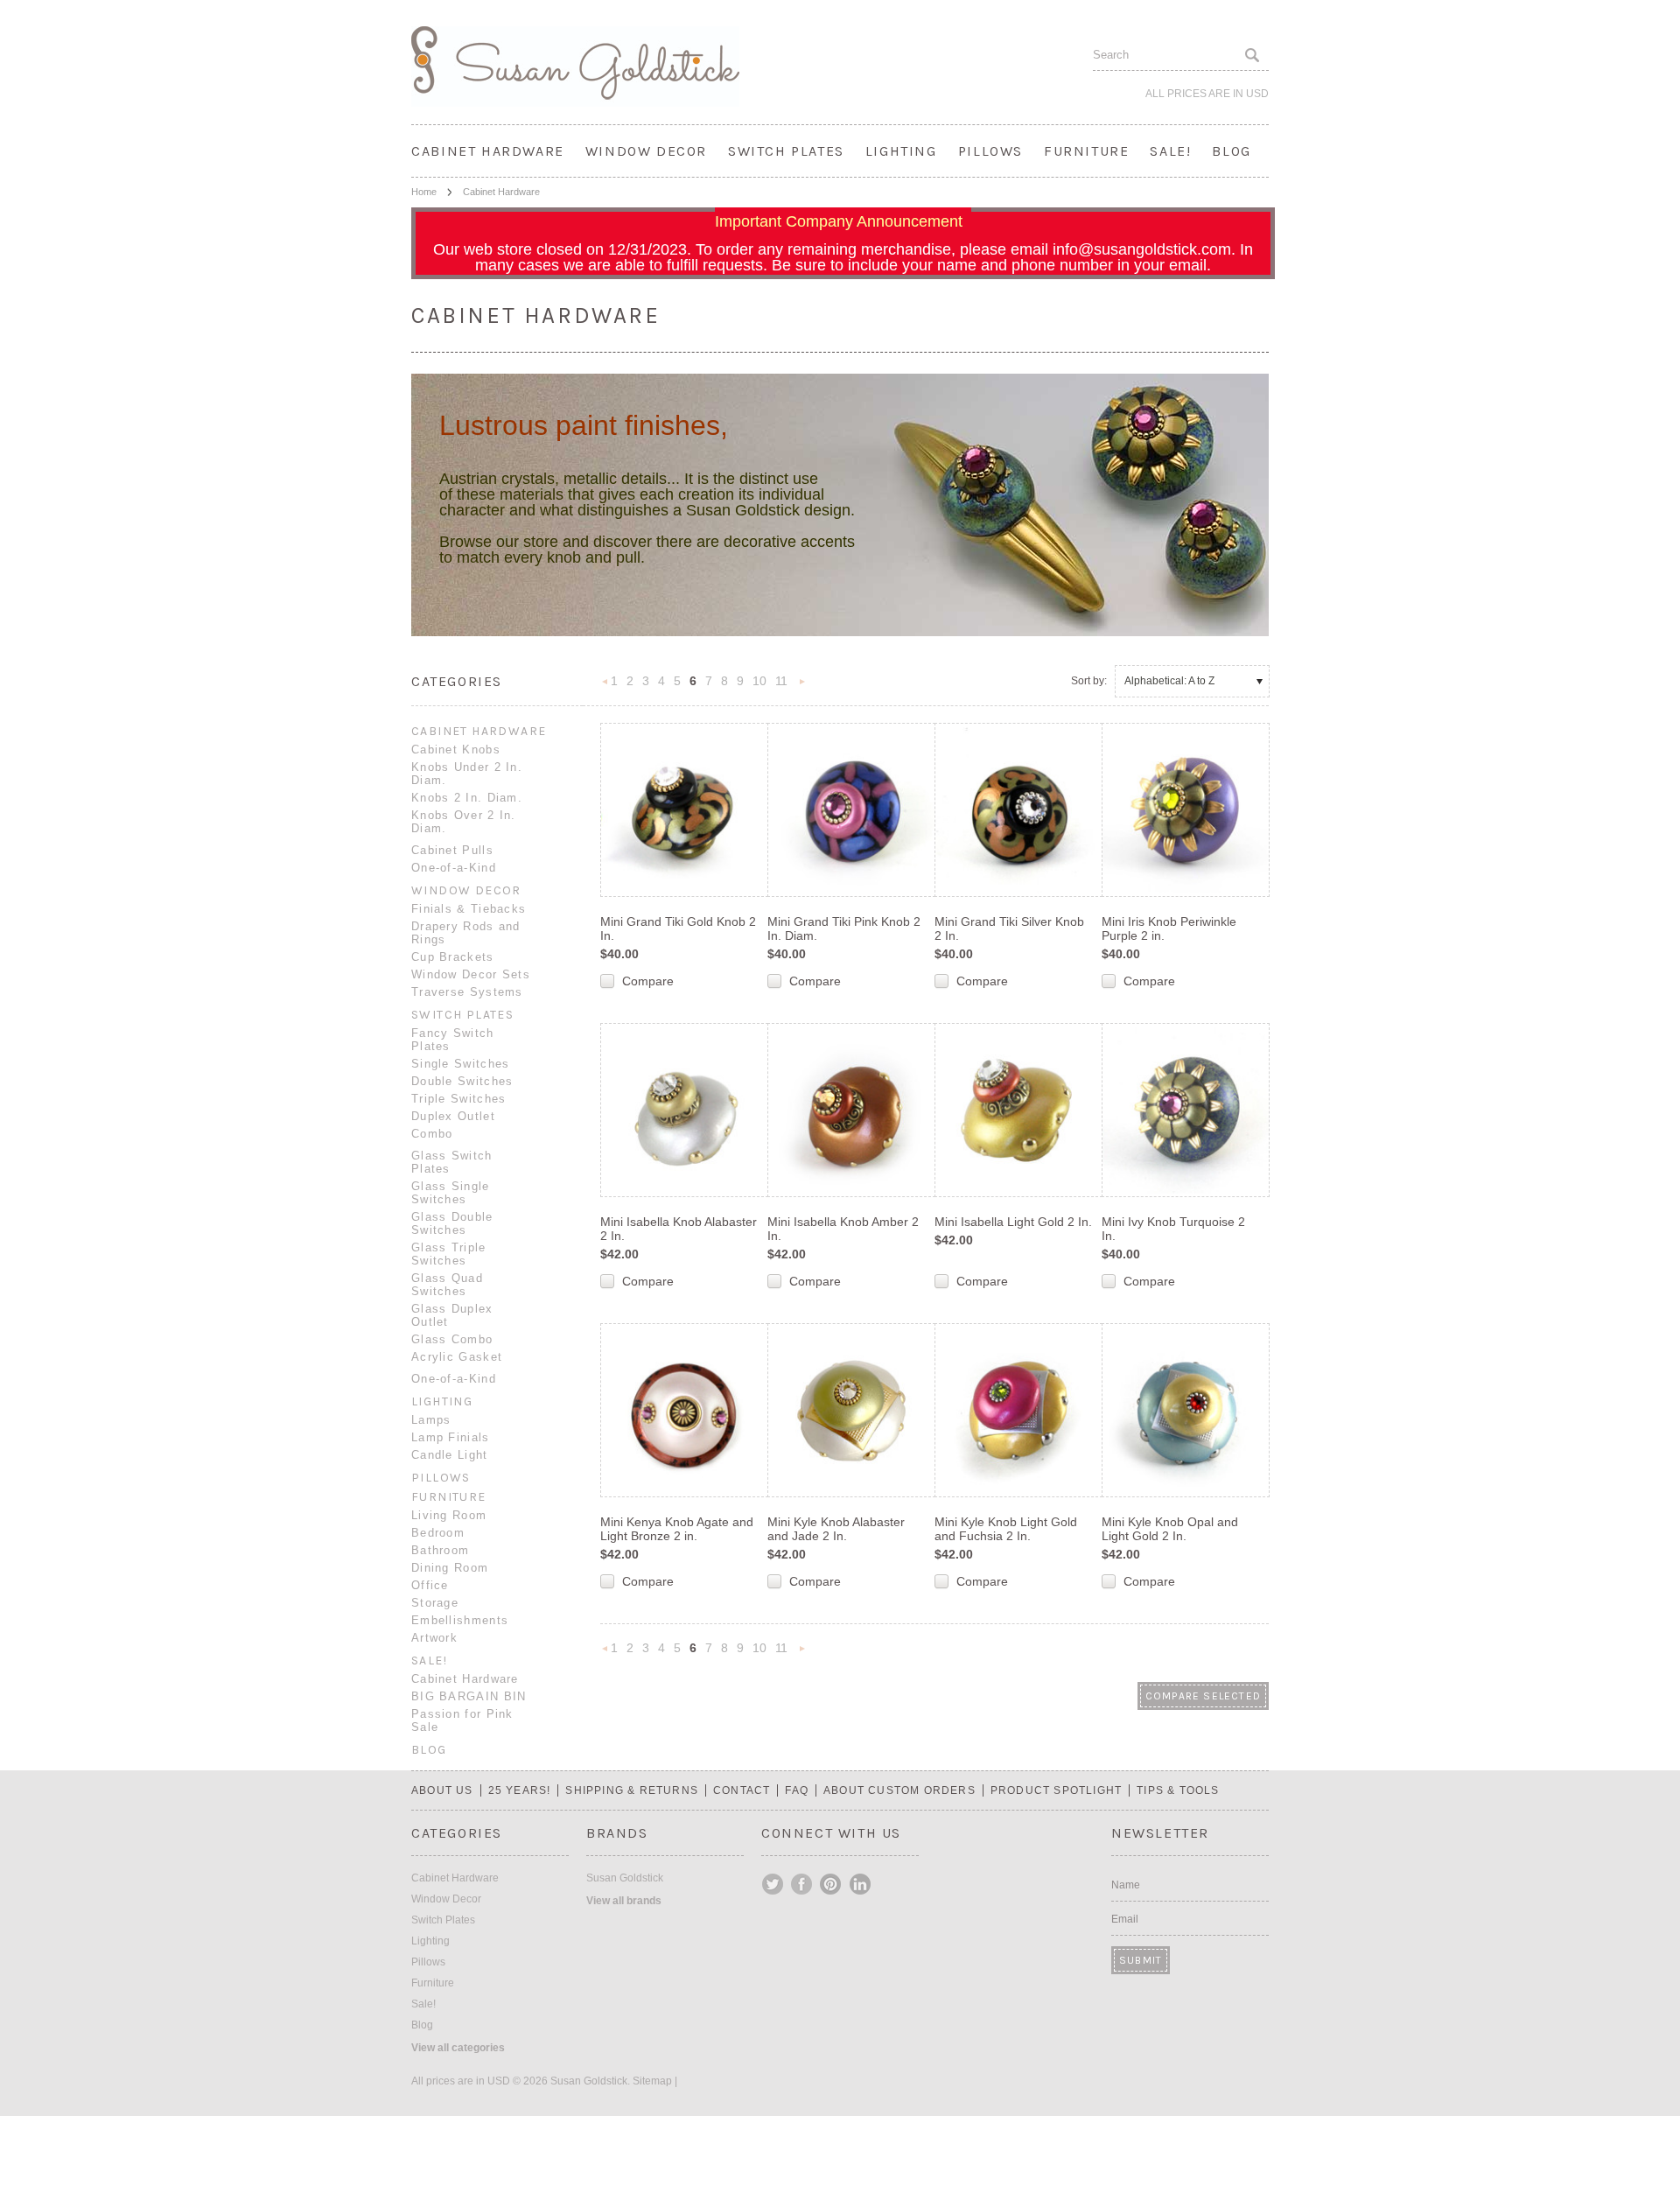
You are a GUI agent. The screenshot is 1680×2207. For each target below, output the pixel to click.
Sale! (1170, 151)
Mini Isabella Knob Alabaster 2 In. (679, 1229)
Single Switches (461, 1064)
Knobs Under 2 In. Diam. (467, 774)
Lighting (901, 151)
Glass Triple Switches (449, 1254)
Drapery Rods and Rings (466, 933)
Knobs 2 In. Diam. (467, 798)
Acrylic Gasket (457, 1357)
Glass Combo (452, 1339)
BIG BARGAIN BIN (469, 1696)
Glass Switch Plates (452, 1162)
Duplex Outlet (453, 1116)
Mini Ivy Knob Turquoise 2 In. (1173, 1229)
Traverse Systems (467, 992)
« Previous (605, 687)
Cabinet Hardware (488, 151)
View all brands (624, 1901)
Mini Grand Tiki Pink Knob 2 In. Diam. (844, 928)
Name (1126, 1885)
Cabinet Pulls (452, 850)
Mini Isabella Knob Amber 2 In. (843, 1229)
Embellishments (460, 1620)
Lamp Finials (451, 1437)
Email (1125, 1919)
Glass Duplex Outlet (452, 1315)
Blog (1231, 151)
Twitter (773, 1884)
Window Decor (646, 151)
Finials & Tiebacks (469, 909)
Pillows (990, 151)
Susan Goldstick (625, 1878)
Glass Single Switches (451, 1193)
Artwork (434, 1638)
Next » (802, 687)
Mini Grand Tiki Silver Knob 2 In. (1009, 928)
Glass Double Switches (452, 1223)
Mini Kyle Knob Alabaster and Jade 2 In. (836, 1529)
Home (424, 192)
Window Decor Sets (471, 974)
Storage (435, 1603)
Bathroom (440, 1550)
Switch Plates (786, 151)
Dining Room (450, 1568)
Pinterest (831, 1884)
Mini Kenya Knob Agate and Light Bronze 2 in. (677, 1529)
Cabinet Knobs (456, 750)
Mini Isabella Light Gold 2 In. (1013, 1222)
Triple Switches (459, 1099)
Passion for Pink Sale (462, 1720)
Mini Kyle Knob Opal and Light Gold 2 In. (1170, 1529)
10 (759, 681)
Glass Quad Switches (447, 1285)
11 (781, 681)
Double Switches (462, 1081)
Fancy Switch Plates (453, 1040)
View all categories (458, 2048)
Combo (432, 1134)
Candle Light (450, 1455)
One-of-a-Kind (454, 868)
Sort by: (1089, 681)
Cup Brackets (453, 957)
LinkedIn (860, 1884)
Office (430, 1585)
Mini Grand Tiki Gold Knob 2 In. (678, 928)
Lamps (431, 1420)
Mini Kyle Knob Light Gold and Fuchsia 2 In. (1006, 1529)
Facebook (802, 1884)
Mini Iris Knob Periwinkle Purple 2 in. (1169, 928)
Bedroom (438, 1533)
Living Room (449, 1515)
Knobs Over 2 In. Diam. (464, 822)
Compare (648, 981)
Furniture (1086, 151)
